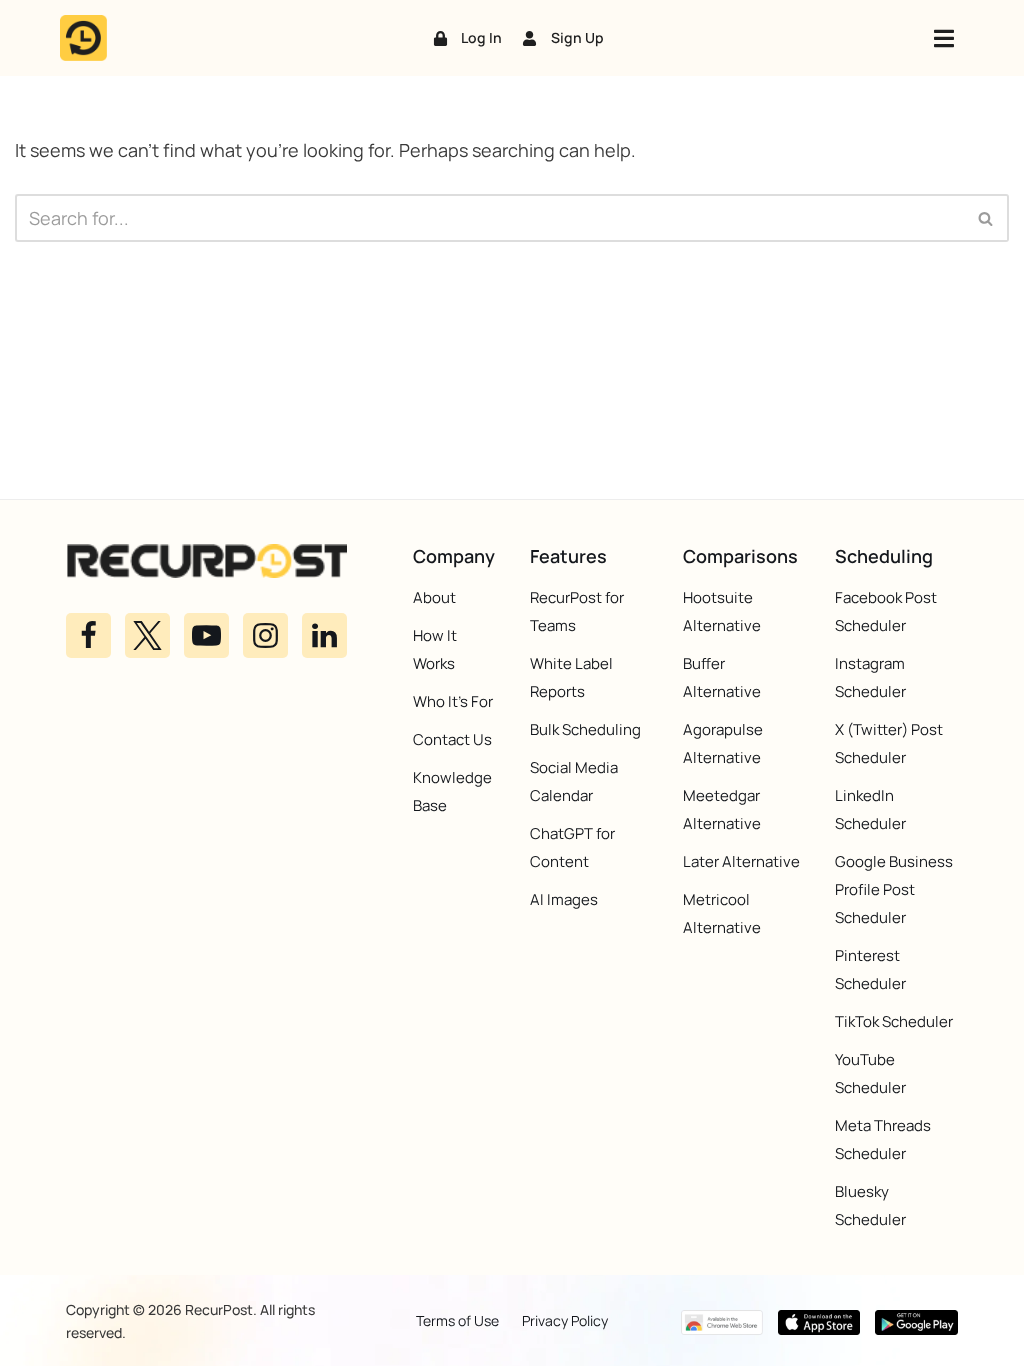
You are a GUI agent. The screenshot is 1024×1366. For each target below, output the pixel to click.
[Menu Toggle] (944, 38)
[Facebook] (88, 635)
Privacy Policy (565, 1320)
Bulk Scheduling (585, 729)
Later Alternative (741, 861)
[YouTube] (206, 635)
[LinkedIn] (324, 635)
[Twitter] (147, 635)
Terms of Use (457, 1320)
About (434, 597)
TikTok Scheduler (894, 1021)
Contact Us (452, 739)
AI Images (564, 899)
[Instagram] (265, 635)
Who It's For (453, 701)
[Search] (986, 218)
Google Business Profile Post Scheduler (894, 889)
